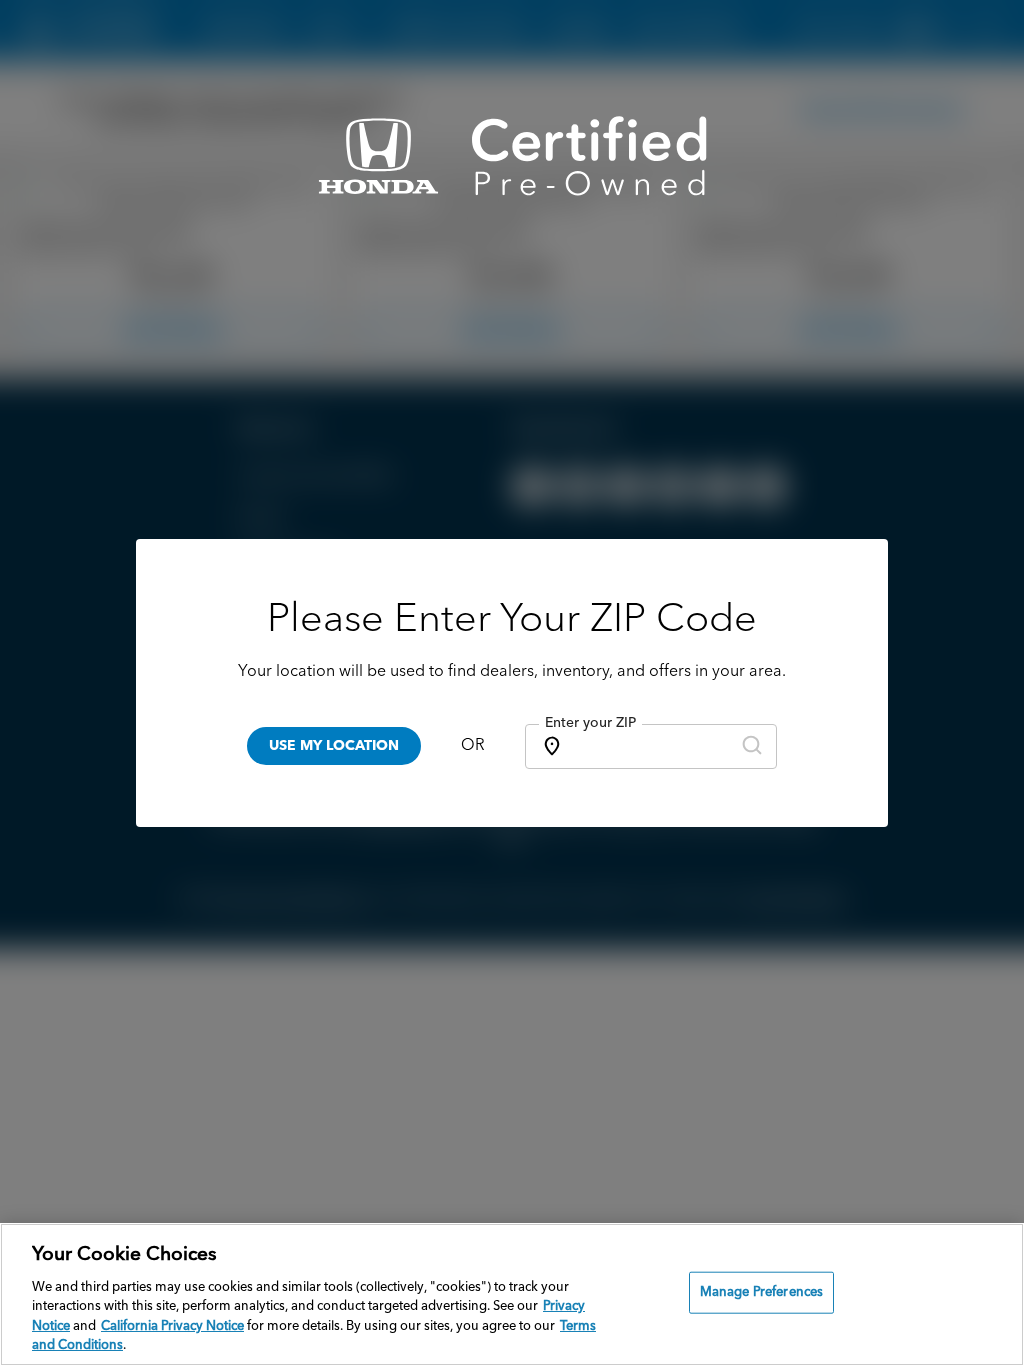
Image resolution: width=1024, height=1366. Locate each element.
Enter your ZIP (590, 723)
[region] (512, 1294)
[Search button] (752, 746)
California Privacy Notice (172, 1326)
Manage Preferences (761, 1292)
